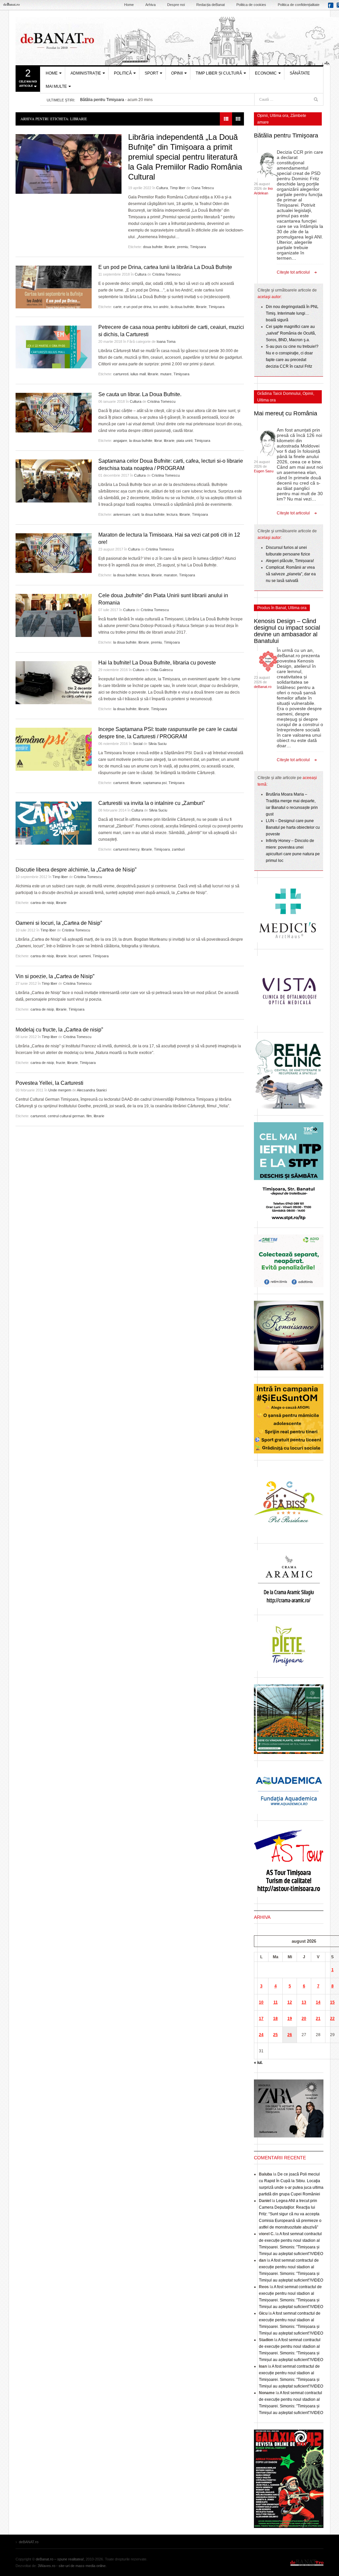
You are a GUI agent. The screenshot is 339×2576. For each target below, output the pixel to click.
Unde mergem (60, 1090)
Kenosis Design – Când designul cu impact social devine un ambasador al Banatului (287, 631)
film (89, 1116)
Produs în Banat (272, 608)
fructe (61, 1063)
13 (304, 2002)
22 (332, 2019)
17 (261, 2019)
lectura (172, 514)
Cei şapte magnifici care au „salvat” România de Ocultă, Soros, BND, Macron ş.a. (291, 333)
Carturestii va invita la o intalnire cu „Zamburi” (151, 803)
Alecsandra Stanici (92, 1090)
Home (129, 5)
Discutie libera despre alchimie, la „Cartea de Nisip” (76, 870)
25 (275, 2035)
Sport (151, 73)
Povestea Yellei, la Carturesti (49, 1083)
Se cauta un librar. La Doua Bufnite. (140, 394)
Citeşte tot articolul (293, 272)
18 (275, 2019)
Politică (123, 73)
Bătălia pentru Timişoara (102, 100)
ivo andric (161, 307)
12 (290, 2002)
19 (290, 2019)
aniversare (122, 514)
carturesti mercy (126, 849)
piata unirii (184, 441)
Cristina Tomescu (166, 274)
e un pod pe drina (137, 307)
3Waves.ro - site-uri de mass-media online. (72, 2566)
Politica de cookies (251, 5)
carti (136, 514)
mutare (166, 374)
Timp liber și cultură (219, 73)
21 (318, 2019)
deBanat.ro (263, 687)
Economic (266, 73)
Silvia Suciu (157, 744)
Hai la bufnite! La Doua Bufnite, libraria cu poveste (157, 663)
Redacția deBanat (211, 5)
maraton (170, 575)
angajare (120, 441)
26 (290, 2035)
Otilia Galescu (162, 670)
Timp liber (178, 188)
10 (261, 2002)
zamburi (178, 849)
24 (261, 2035)
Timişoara (198, 247)
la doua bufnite (182, 307)
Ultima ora (279, 116)
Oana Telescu (203, 188)
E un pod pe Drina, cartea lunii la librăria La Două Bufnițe (165, 267)
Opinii (177, 73)
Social (138, 744)
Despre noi (176, 5)
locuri (73, 956)
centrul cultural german (66, 1116)
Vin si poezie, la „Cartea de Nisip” (55, 976)
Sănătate (300, 73)
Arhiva (150, 5)
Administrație (86, 73)
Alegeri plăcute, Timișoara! (290, 561)
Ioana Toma (166, 342)
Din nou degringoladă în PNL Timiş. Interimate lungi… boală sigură (292, 313)
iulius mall (138, 374)
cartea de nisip (42, 903)
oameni (85, 956)
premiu (183, 247)
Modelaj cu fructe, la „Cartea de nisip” (59, 1030)
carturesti (121, 374)
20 (304, 2019)
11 (276, 2002)
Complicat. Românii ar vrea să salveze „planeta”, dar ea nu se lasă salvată (291, 574)
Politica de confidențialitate (299, 5)
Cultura (162, 188)
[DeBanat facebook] (332, 7)
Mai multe (56, 86)
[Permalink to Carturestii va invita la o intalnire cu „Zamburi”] (54, 823)
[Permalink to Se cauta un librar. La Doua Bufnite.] (54, 414)
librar (158, 441)
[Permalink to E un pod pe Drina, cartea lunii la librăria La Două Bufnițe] (54, 287)
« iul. (258, 2063)
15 (332, 2002)
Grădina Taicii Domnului (279, 394)
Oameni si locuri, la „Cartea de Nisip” (59, 923)
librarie (170, 247)
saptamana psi (155, 783)
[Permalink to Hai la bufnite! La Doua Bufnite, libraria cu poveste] (54, 683)
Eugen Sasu (264, 471)
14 (318, 2002)
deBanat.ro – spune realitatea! (60, 2559)
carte (117, 307)
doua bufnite (153, 247)
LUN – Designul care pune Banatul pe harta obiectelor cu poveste (293, 827)
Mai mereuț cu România (286, 413)
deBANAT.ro (307, 2562)
